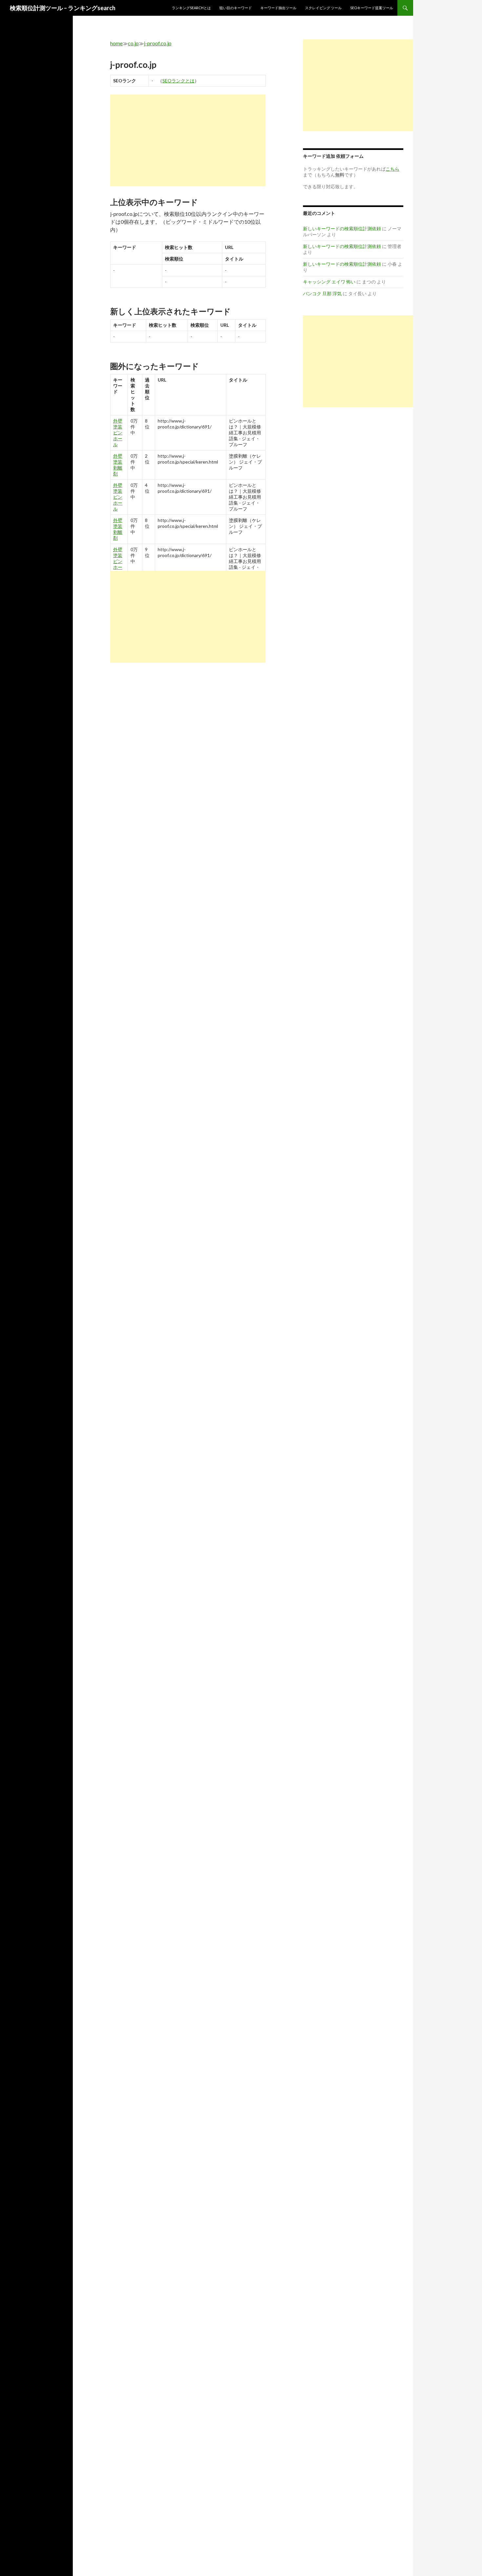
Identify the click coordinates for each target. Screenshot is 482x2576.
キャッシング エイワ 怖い (329, 282)
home (116, 43)
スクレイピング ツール (323, 8)
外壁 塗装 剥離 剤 (118, 465)
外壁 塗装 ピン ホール (118, 433)
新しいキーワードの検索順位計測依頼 (342, 229)
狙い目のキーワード (236, 8)
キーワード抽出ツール (278, 8)
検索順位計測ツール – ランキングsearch (63, 8)
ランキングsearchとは (191, 8)
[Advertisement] (188, 140)
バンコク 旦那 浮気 (322, 293)
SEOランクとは (178, 81)
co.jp (133, 43)
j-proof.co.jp (158, 43)
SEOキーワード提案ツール (372, 8)
